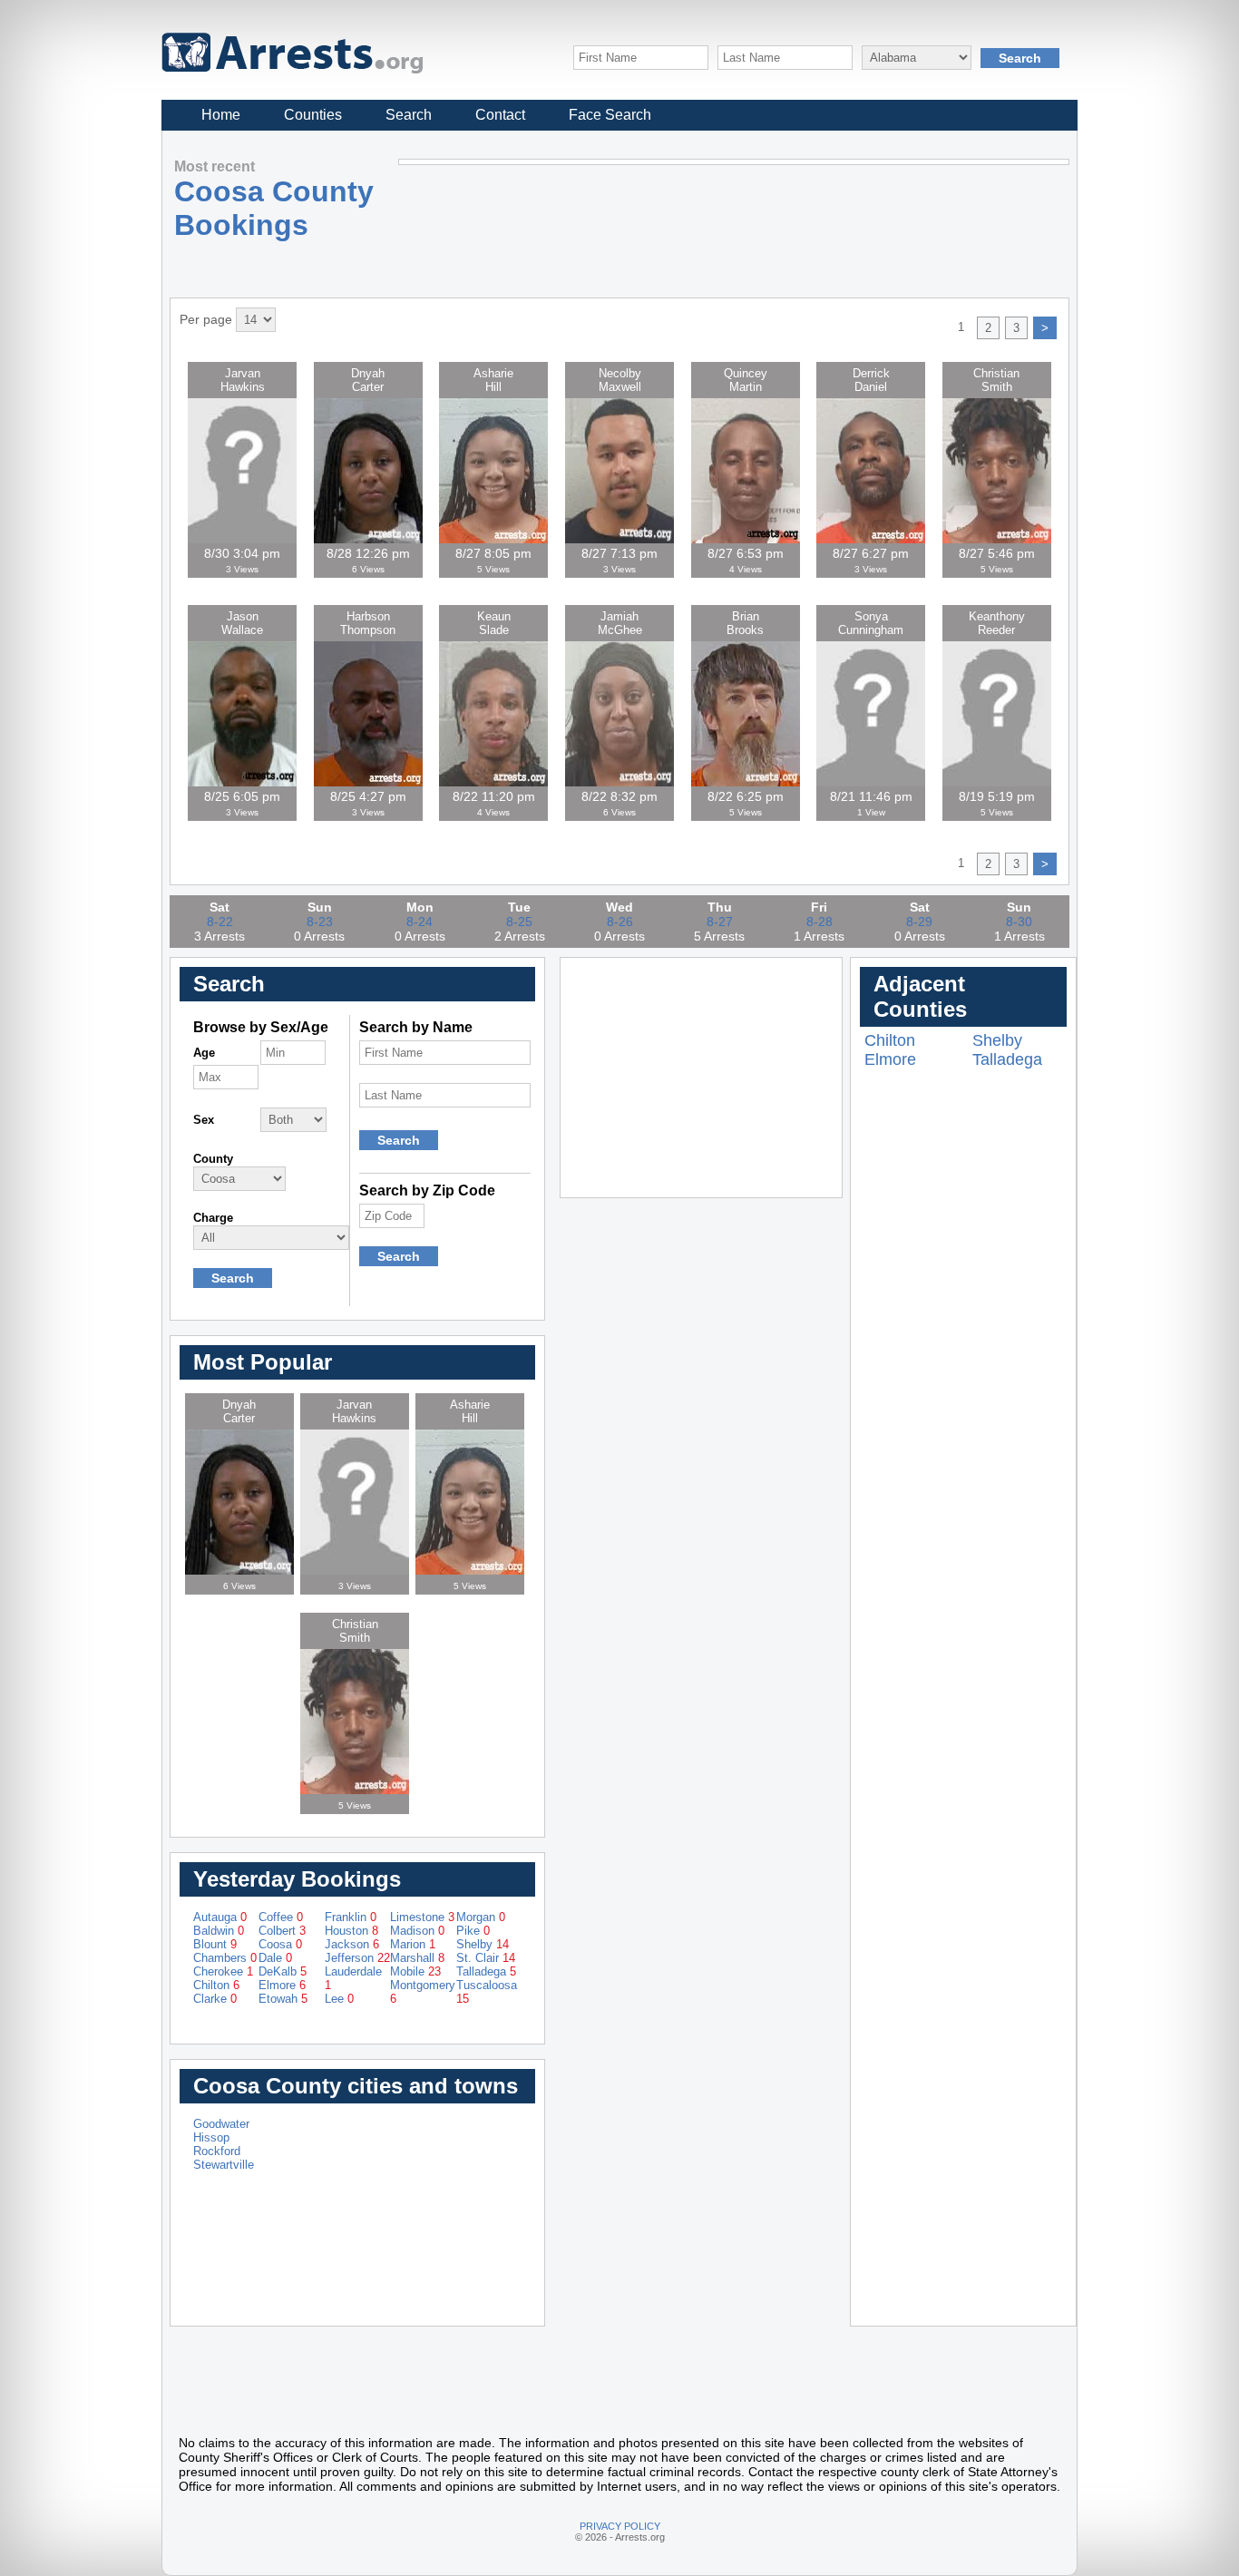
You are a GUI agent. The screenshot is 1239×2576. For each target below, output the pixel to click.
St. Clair (486, 1958)
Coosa (280, 1944)
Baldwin (219, 1931)
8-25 (519, 922)
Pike (473, 1931)
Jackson (352, 1944)
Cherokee (223, 1971)
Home (221, 115)
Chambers (225, 1958)
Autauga (220, 1917)
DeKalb (283, 1971)
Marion (413, 1944)
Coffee (281, 1917)
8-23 (320, 922)
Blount (215, 1944)
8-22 (220, 922)
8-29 (919, 922)
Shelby (483, 1944)
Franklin (351, 1917)
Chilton (216, 1985)
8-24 (420, 922)
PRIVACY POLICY (620, 2526)
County (213, 1159)
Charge (213, 1218)
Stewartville (224, 2165)
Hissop (211, 2137)
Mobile (415, 1971)
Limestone (422, 1917)
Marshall (417, 1958)
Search (409, 115)
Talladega (486, 1971)
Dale (275, 1958)
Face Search (610, 115)
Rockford (217, 2151)
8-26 (620, 922)
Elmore (282, 1985)
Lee (339, 1999)
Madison (417, 1931)
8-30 (1019, 922)
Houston (351, 1931)
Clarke (215, 1999)
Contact (500, 115)
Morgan (481, 1917)
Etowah (283, 1999)
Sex (204, 1120)
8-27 (720, 922)
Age (204, 1053)
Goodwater (221, 2124)
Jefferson (357, 1958)
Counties (313, 115)
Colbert (282, 1931)
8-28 (819, 922)
